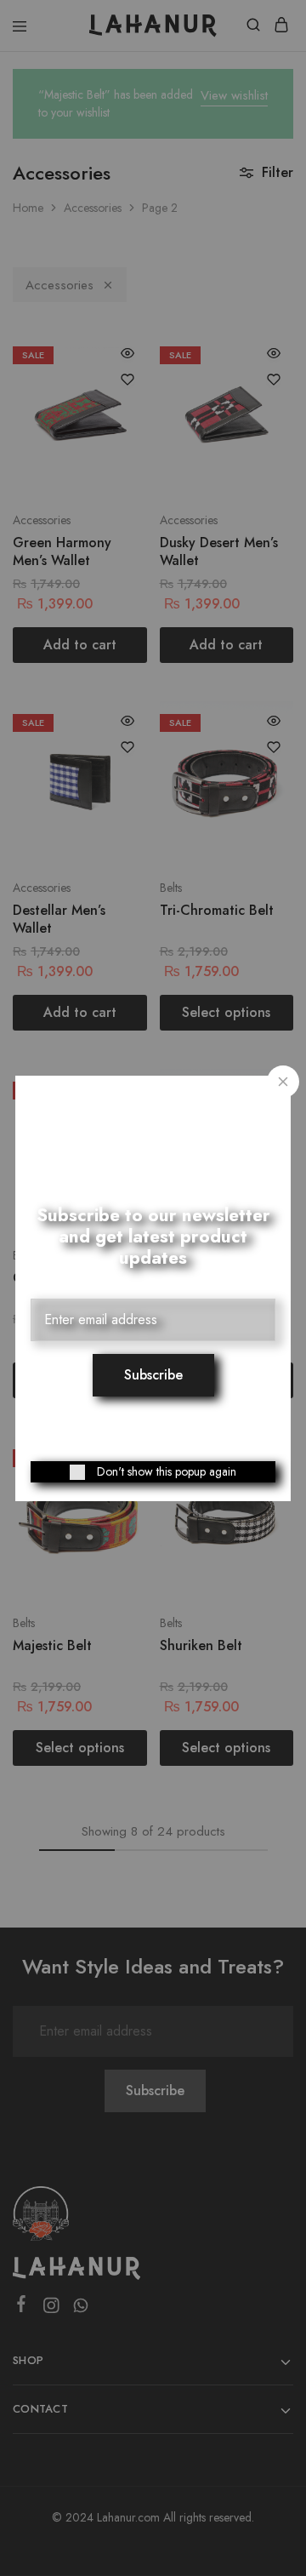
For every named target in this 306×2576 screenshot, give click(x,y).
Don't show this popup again (167, 1471)
